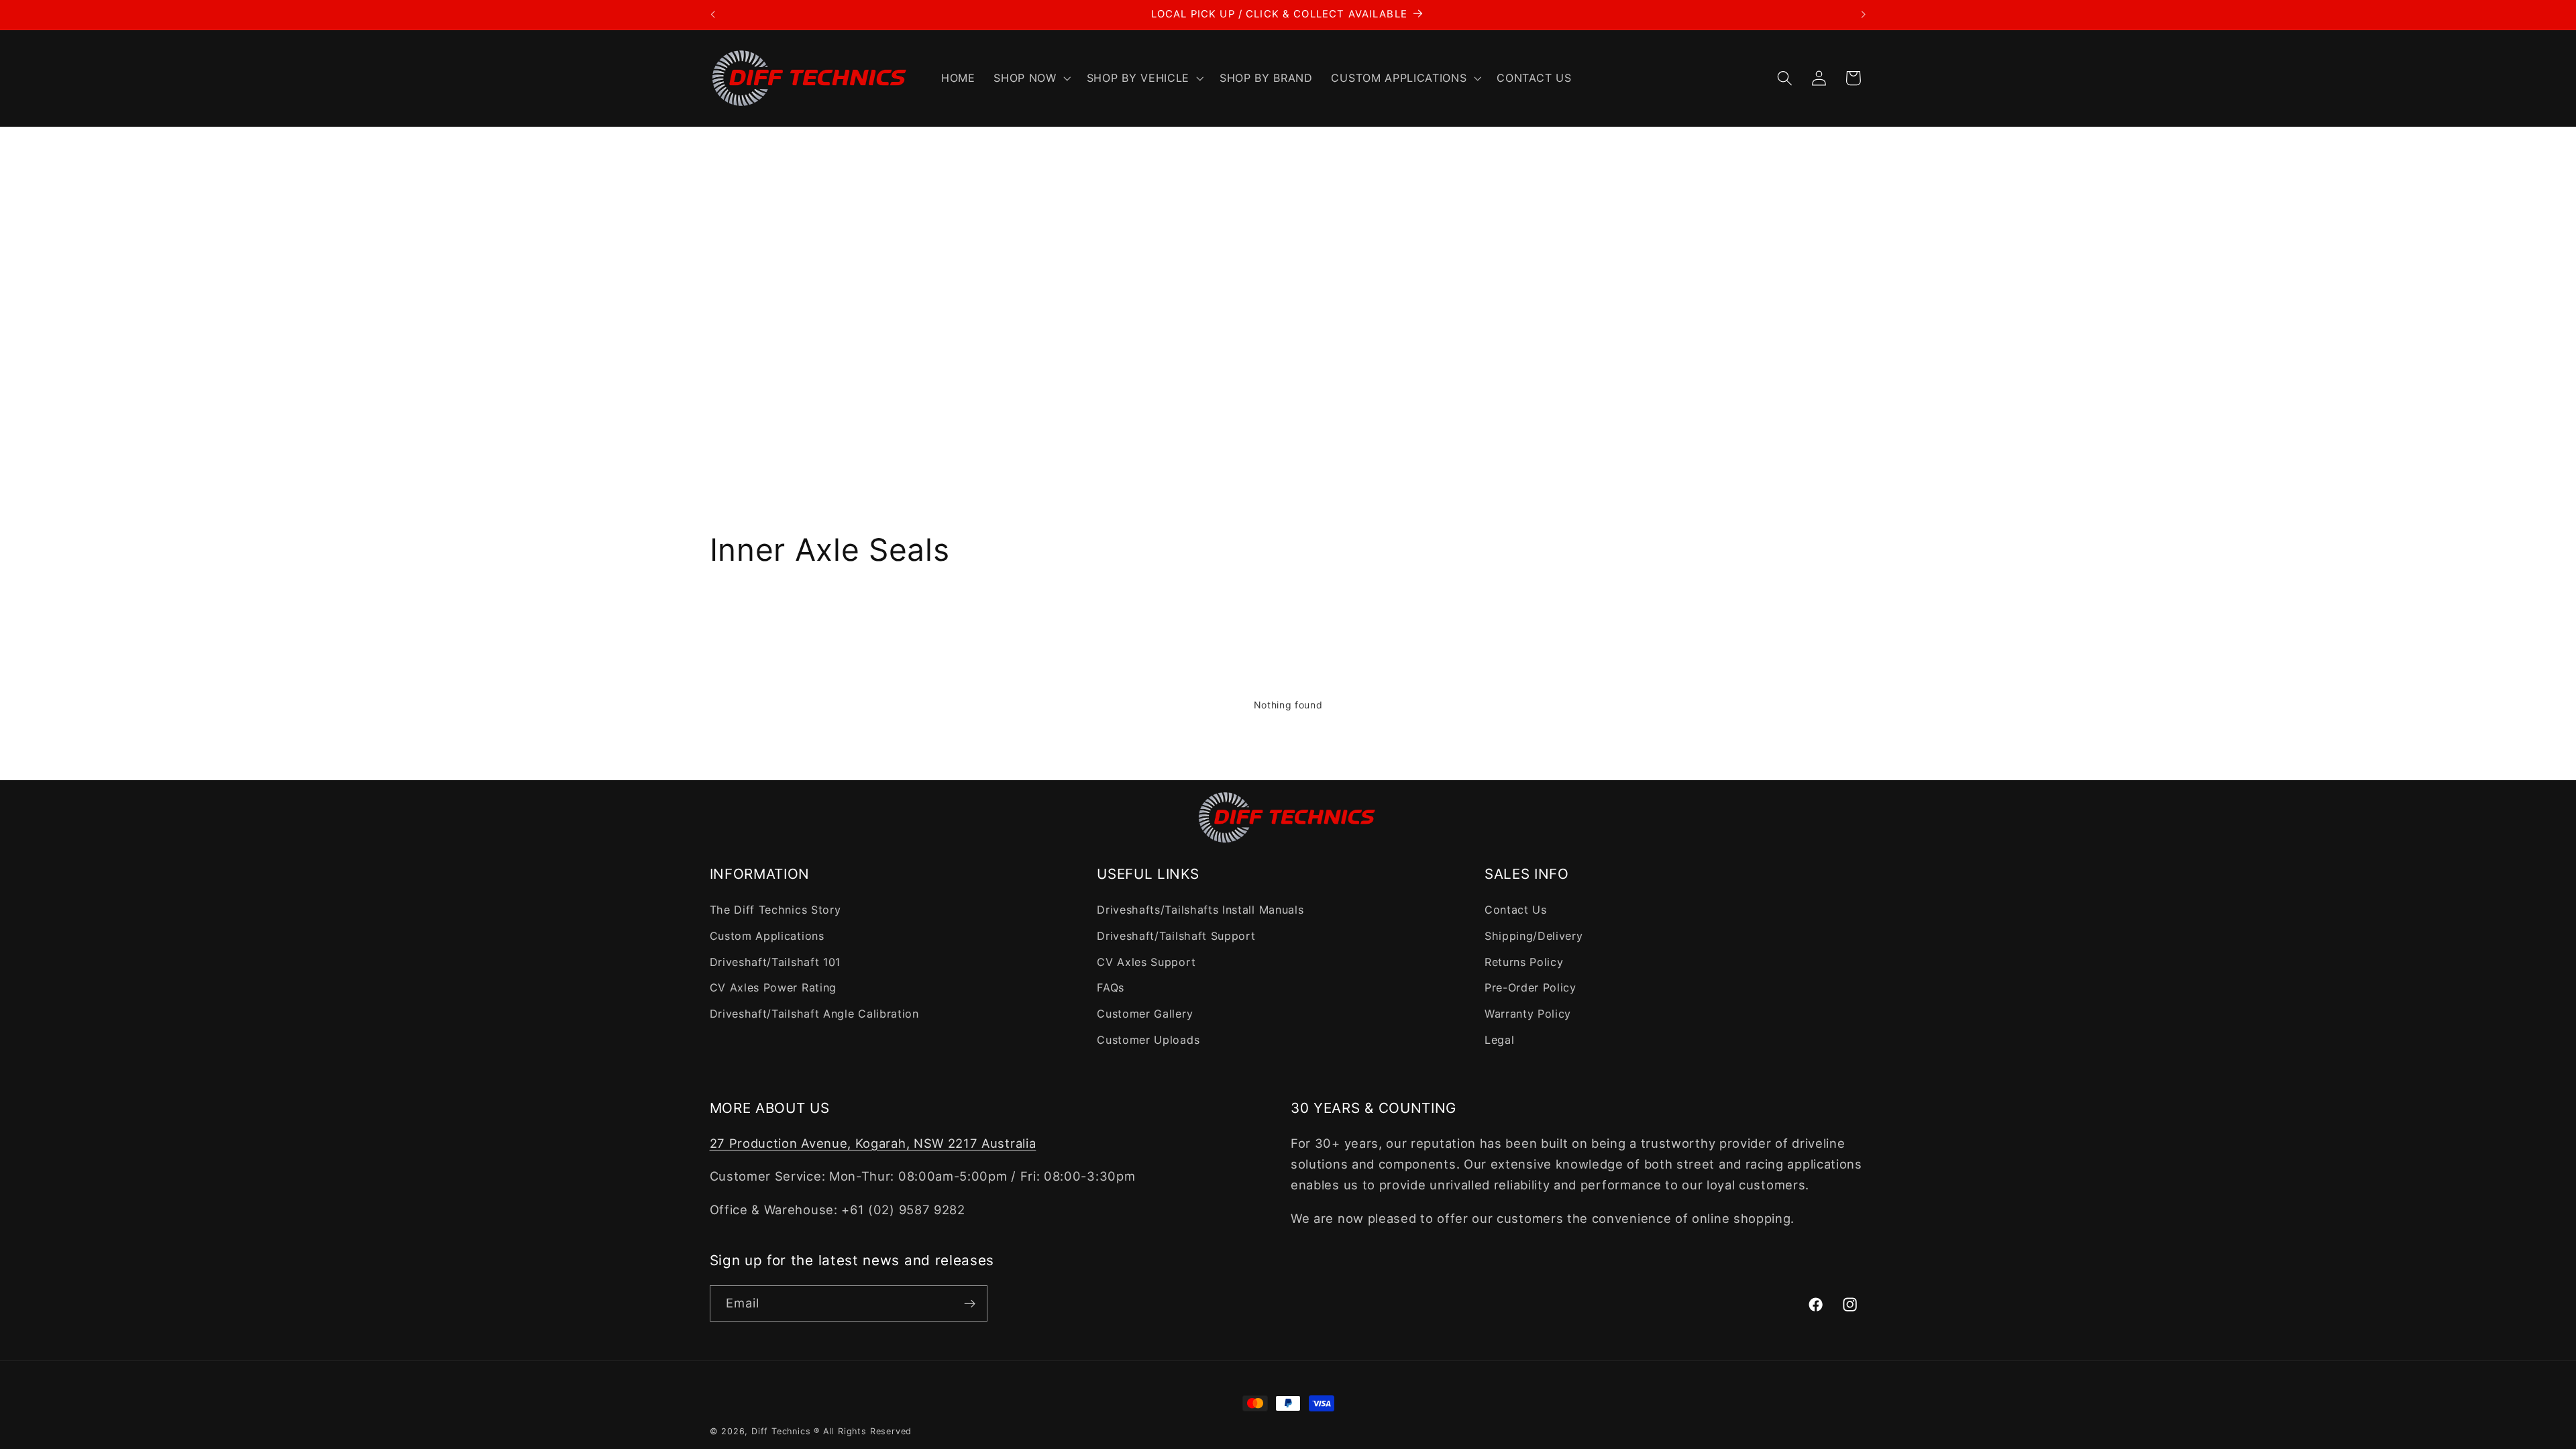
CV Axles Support (1146, 962)
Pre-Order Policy (1531, 987)
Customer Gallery (1145, 1014)
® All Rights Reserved (863, 1431)
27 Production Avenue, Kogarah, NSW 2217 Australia (873, 1143)
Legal (1499, 1040)
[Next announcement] (1864, 15)
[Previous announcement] (712, 15)
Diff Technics (781, 1431)
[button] (1030, 78)
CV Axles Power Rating (773, 987)
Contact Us (1516, 910)
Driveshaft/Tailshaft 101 (775, 962)
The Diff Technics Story (775, 910)
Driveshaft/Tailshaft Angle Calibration (814, 1014)
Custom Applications (767, 936)
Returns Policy (1524, 962)
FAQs (1111, 987)
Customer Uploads (1148, 1040)
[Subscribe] (970, 1303)
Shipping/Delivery (1534, 936)
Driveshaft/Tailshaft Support (1176, 936)
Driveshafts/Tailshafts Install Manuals (1200, 910)
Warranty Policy (1528, 1014)
